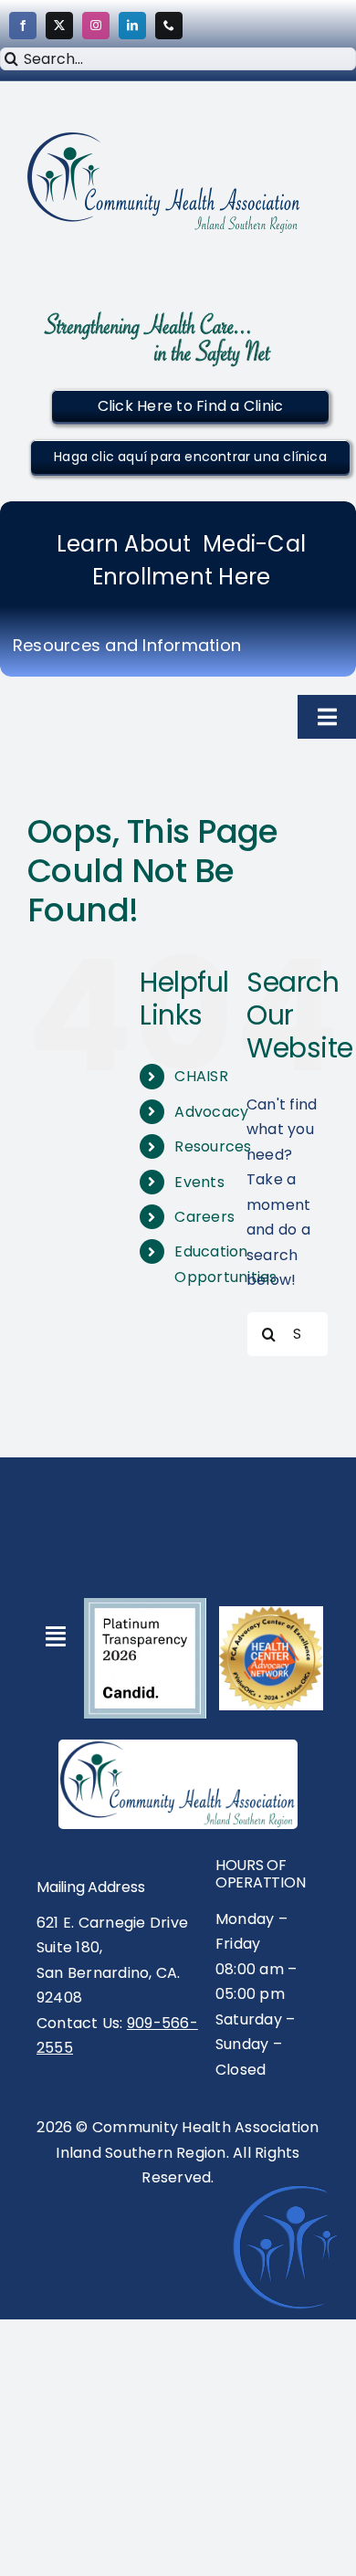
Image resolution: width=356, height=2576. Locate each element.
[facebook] (23, 26)
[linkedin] (132, 26)
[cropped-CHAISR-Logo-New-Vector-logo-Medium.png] (164, 139)
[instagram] (96, 26)
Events (199, 1182)
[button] (190, 406)
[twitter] (59, 26)
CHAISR (201, 1076)
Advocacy (211, 1112)
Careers (204, 1217)
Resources (213, 1146)
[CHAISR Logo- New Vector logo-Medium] (178, 1748)
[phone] (169, 26)
